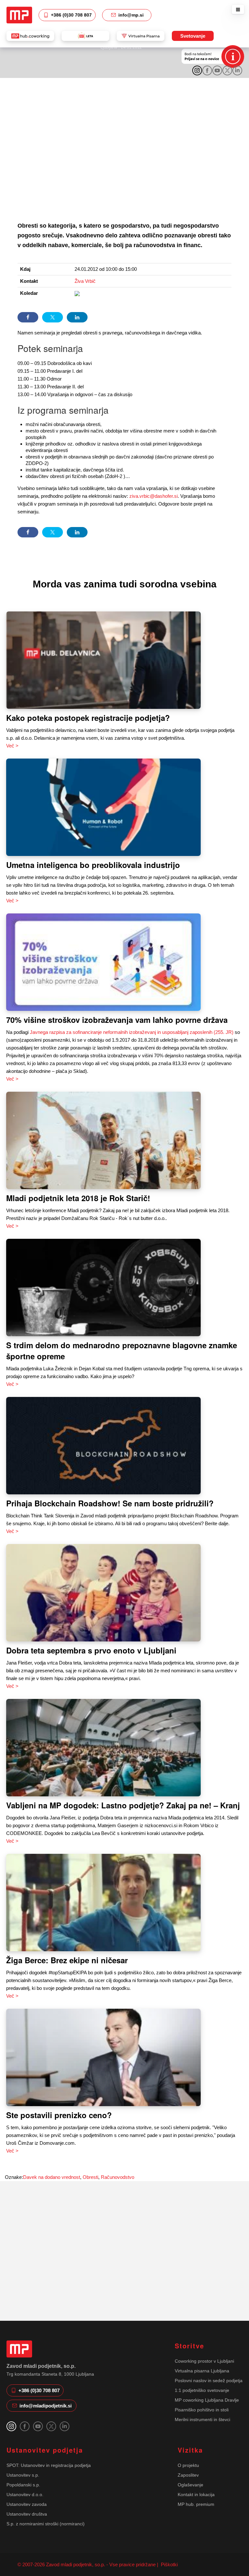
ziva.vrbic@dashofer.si (154, 496)
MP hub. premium (196, 2504)
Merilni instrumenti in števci (202, 2419)
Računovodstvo (118, 2177)
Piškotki (169, 2564)
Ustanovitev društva (27, 2514)
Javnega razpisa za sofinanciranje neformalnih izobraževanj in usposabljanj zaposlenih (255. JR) (132, 1032)
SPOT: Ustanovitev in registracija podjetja (49, 2465)
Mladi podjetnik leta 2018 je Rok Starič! (78, 1198)
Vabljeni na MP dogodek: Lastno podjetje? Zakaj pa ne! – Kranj (123, 1805)
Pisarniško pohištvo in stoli (202, 2410)
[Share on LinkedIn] (77, 317)
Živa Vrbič (85, 281)
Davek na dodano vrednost (52, 2177)
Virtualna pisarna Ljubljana (202, 2371)
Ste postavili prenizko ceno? (59, 2115)
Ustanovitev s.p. (23, 2475)
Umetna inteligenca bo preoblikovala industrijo (93, 865)
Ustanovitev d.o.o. (25, 2494)
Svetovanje (193, 36)
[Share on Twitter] (53, 317)
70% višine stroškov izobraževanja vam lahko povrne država (117, 1020)
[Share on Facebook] (28, 317)
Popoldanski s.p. (23, 2485)
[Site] (19, 15)
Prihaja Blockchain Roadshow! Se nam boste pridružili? (110, 1503)
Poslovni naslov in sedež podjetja (209, 2381)
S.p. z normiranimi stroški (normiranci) (46, 2524)
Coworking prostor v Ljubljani (204, 2361)
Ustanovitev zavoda (27, 2504)
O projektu (188, 2465)
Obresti (90, 2177)
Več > (12, 746)
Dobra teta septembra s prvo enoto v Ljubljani (91, 1650)
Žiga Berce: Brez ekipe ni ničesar (67, 1960)
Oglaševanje (190, 2485)
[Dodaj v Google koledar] (77, 293)
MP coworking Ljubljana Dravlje (207, 2400)
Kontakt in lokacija (196, 2494)
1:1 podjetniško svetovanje (202, 2390)
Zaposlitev (188, 2475)
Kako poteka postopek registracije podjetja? (88, 718)
